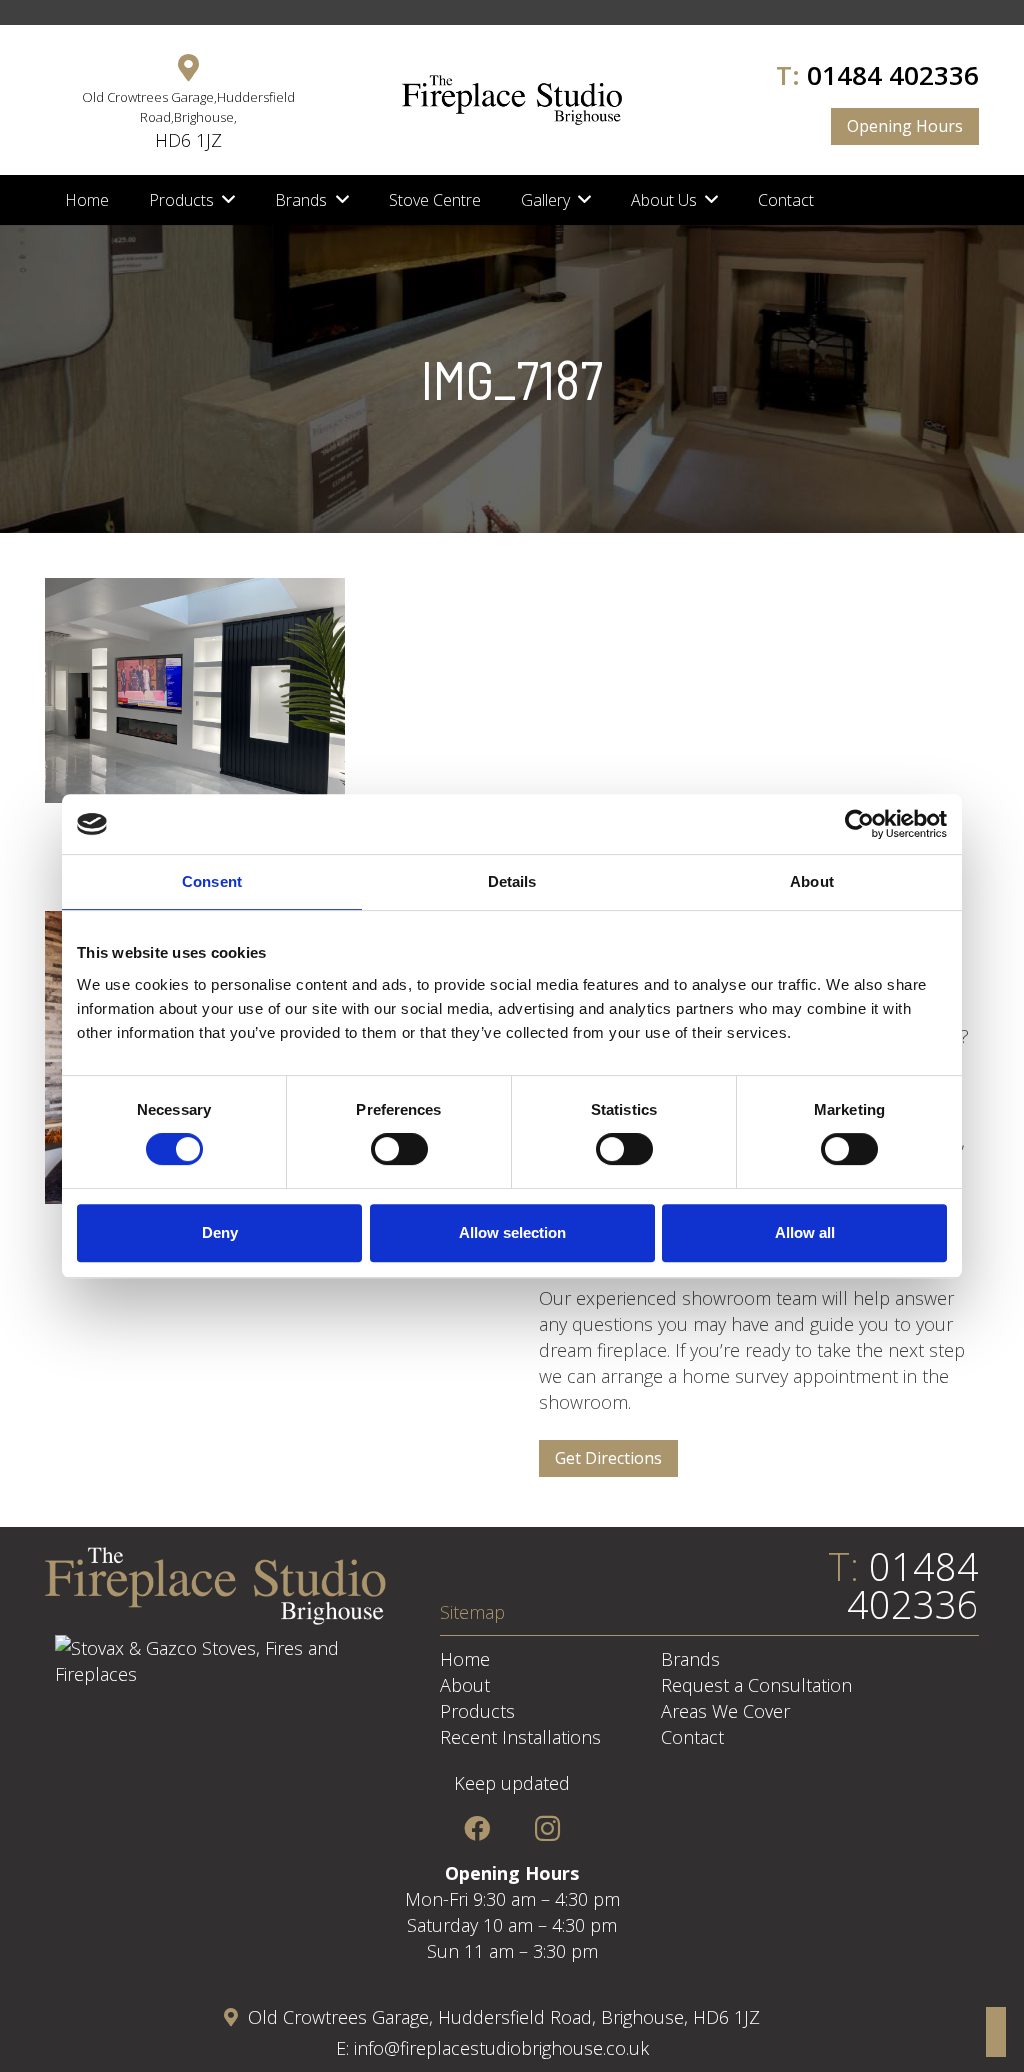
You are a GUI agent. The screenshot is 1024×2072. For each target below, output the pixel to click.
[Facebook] (476, 1828)
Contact (692, 1737)
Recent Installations (520, 1737)
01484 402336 (893, 75)
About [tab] (812, 881)
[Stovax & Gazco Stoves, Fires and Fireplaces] (215, 1674)
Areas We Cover (725, 1711)
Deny (220, 1232)
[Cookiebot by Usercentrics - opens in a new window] (859, 824)
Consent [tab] (212, 881)
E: (345, 2048)
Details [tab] (512, 881)
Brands (690, 1659)
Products (477, 1711)
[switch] (399, 1149)
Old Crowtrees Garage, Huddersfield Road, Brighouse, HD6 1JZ (504, 2017)
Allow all (805, 1232)
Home (465, 1659)
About (465, 1685)
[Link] (512, 100)
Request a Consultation (756, 1685)
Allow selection (512, 1232)
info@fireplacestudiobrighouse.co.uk (501, 2048)
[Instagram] (547, 1828)
